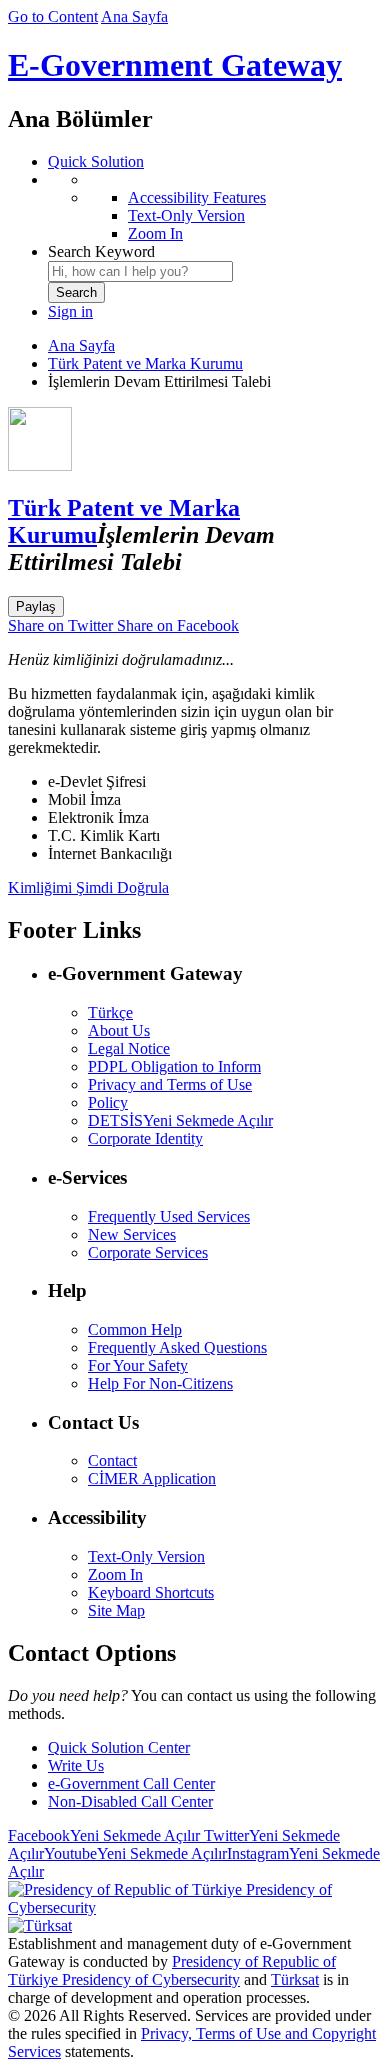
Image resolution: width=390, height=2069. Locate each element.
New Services (132, 1234)
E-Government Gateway (175, 65)
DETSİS (180, 1120)
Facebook (104, 1835)
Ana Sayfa (134, 16)
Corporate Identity (145, 1138)
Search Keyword (101, 251)
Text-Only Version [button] (146, 1556)
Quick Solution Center (119, 1747)
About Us (119, 1030)
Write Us (76, 1765)
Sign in (70, 311)
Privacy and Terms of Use (170, 1084)
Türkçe (110, 1012)
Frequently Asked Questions (177, 1347)
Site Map (116, 1610)
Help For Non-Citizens (160, 1383)
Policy (108, 1102)
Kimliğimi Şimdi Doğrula (88, 887)
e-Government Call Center (131, 1783)
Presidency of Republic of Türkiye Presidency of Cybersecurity (172, 1970)
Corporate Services (148, 1252)
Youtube (135, 1853)
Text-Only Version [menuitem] (186, 215)
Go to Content (53, 16)
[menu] (215, 207)
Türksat (295, 1979)
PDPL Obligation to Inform (174, 1066)
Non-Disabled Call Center (130, 1801)
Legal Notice (129, 1048)
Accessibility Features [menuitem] (197, 197)
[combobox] (140, 271)
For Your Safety (138, 1365)
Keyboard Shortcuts (151, 1592)
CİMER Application (152, 1478)
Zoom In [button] (115, 1574)
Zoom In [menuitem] (155, 233)
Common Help (135, 1329)
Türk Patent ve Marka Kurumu (145, 363)
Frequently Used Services (169, 1216)
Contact (112, 1460)
